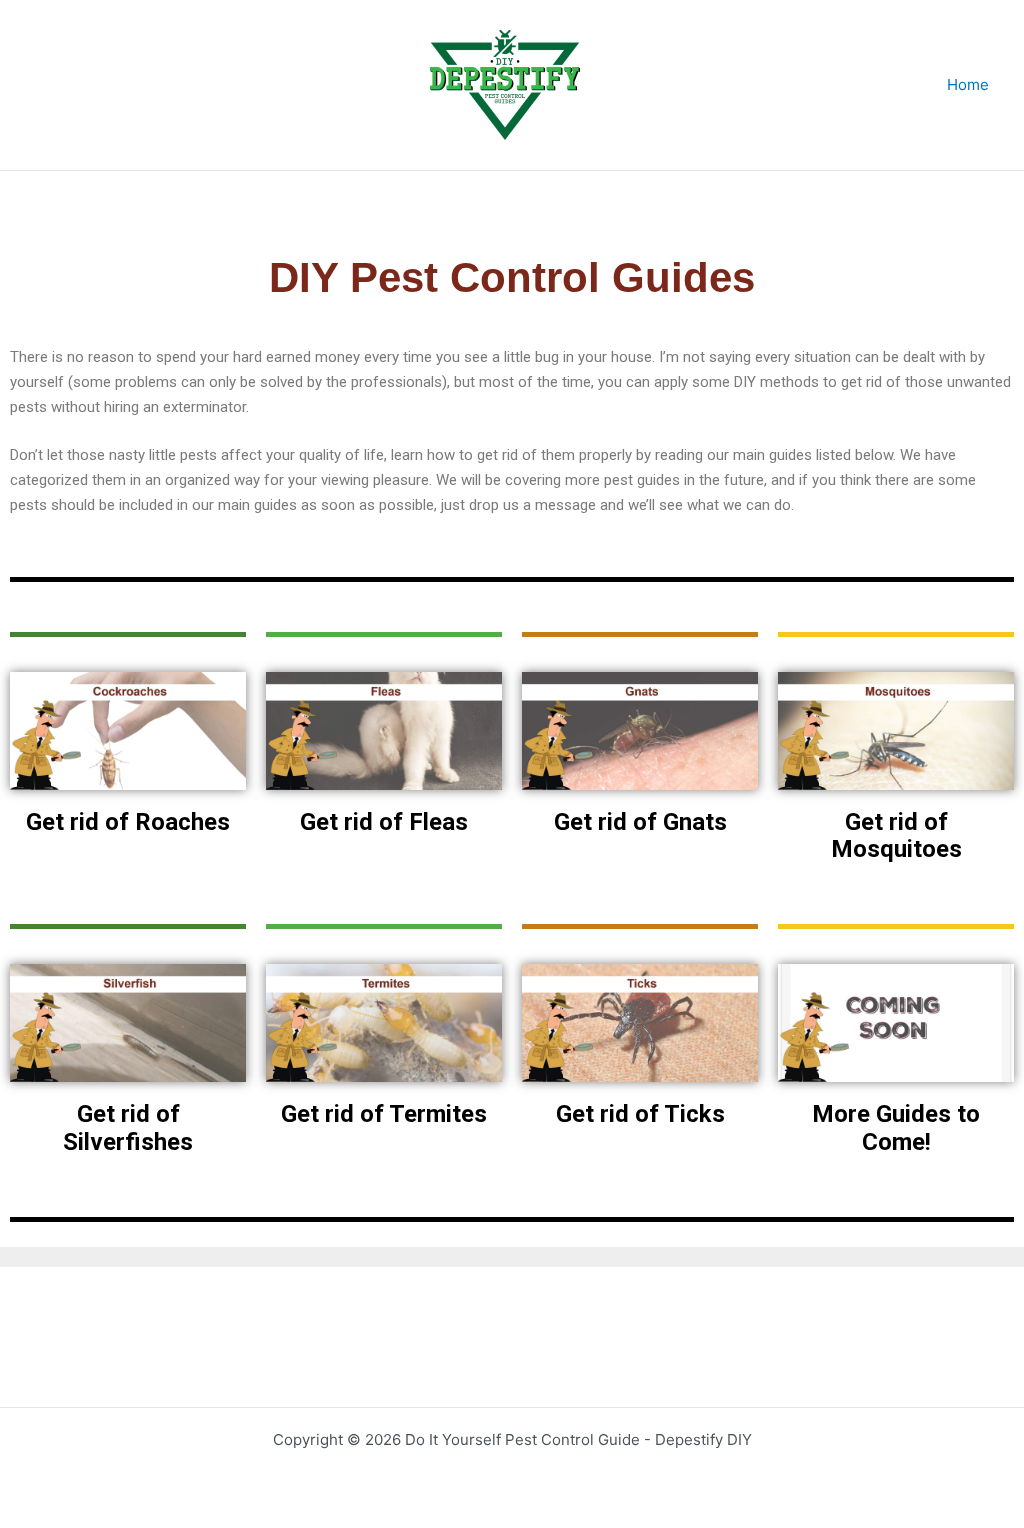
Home (968, 84)
